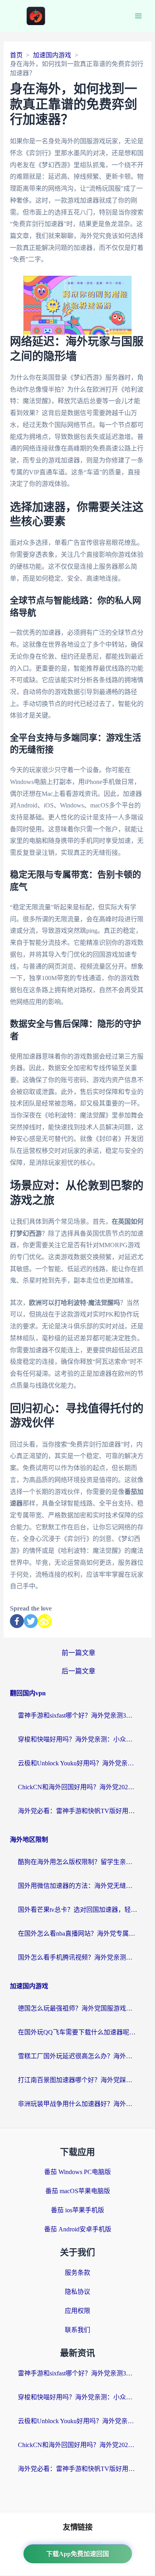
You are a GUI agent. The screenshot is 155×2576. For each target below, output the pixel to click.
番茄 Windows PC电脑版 (77, 2172)
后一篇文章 (78, 1671)
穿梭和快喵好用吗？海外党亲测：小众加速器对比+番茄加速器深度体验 (77, 1739)
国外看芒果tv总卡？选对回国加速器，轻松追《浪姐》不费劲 (77, 1910)
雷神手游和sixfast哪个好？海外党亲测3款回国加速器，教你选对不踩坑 (77, 1715)
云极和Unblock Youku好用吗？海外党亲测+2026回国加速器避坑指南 (77, 1763)
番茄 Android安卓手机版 (78, 2229)
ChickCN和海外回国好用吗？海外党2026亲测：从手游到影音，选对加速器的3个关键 (77, 1787)
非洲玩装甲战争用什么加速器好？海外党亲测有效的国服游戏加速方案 (77, 2104)
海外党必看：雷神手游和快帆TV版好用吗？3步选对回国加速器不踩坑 (77, 1811)
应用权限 (77, 2311)
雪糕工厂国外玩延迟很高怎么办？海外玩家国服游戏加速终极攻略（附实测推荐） (77, 2056)
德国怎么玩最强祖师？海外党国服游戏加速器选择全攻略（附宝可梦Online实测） (77, 2008)
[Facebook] (17, 1621)
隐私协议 (77, 2292)
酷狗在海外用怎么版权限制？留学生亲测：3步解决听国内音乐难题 (77, 1862)
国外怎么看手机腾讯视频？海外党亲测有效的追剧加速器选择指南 (77, 1957)
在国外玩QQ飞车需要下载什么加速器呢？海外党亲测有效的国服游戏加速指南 (77, 2032)
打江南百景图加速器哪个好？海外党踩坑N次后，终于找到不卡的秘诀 (77, 2080)
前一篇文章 (78, 1653)
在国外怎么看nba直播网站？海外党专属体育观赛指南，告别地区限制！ (77, 1933)
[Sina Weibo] (45, 1621)
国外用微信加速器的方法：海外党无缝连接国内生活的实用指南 (77, 1886)
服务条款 (77, 2273)
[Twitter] (31, 1621)
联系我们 (77, 2330)
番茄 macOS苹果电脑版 (78, 2191)
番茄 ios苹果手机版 (77, 2210)
